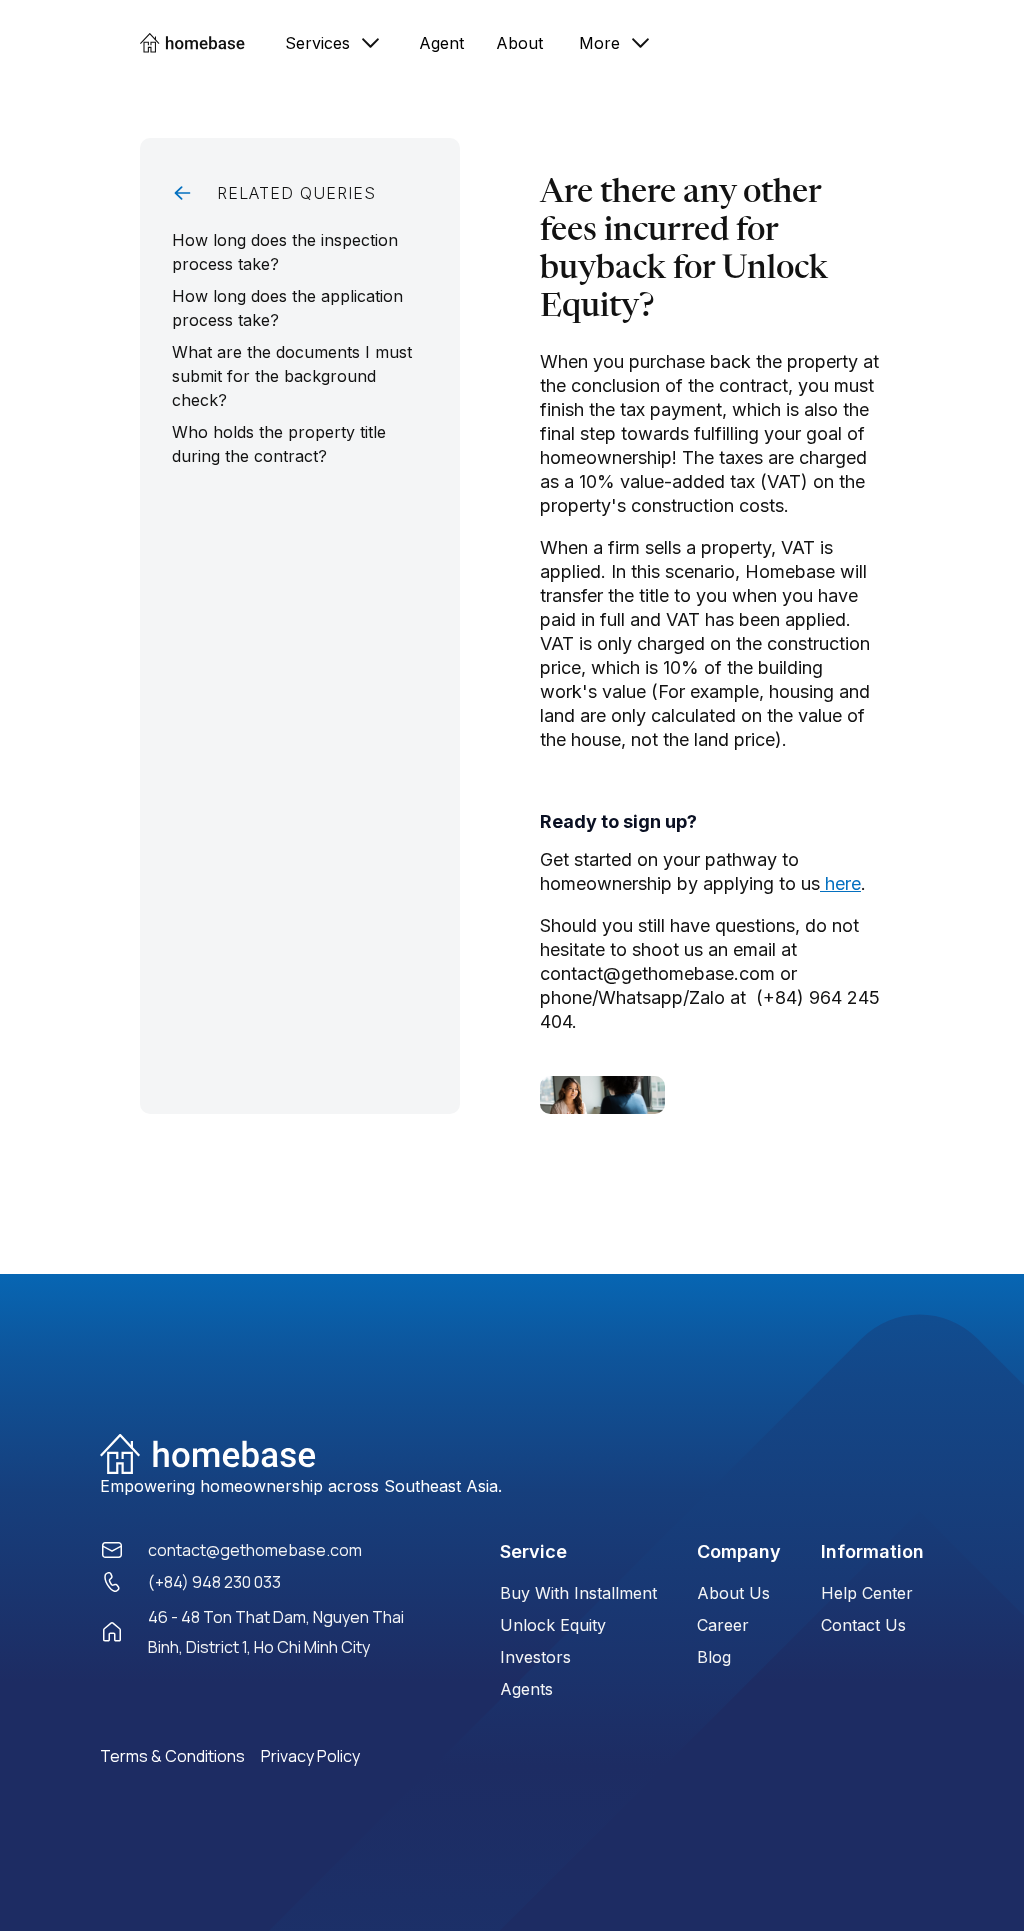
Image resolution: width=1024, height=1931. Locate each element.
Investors (535, 1657)
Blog (714, 1657)
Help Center (867, 1593)
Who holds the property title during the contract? (279, 444)
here (840, 883)
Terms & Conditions (172, 1756)
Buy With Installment (578, 1593)
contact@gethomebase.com (255, 1550)
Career (723, 1625)
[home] (202, 42)
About (519, 43)
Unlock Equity (553, 1625)
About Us (733, 1593)
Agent (441, 43)
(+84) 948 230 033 (214, 1582)
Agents (526, 1689)
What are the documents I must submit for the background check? (292, 376)
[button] (334, 42)
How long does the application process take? (287, 308)
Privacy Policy (310, 1756)
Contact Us (863, 1625)
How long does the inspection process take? (285, 252)
